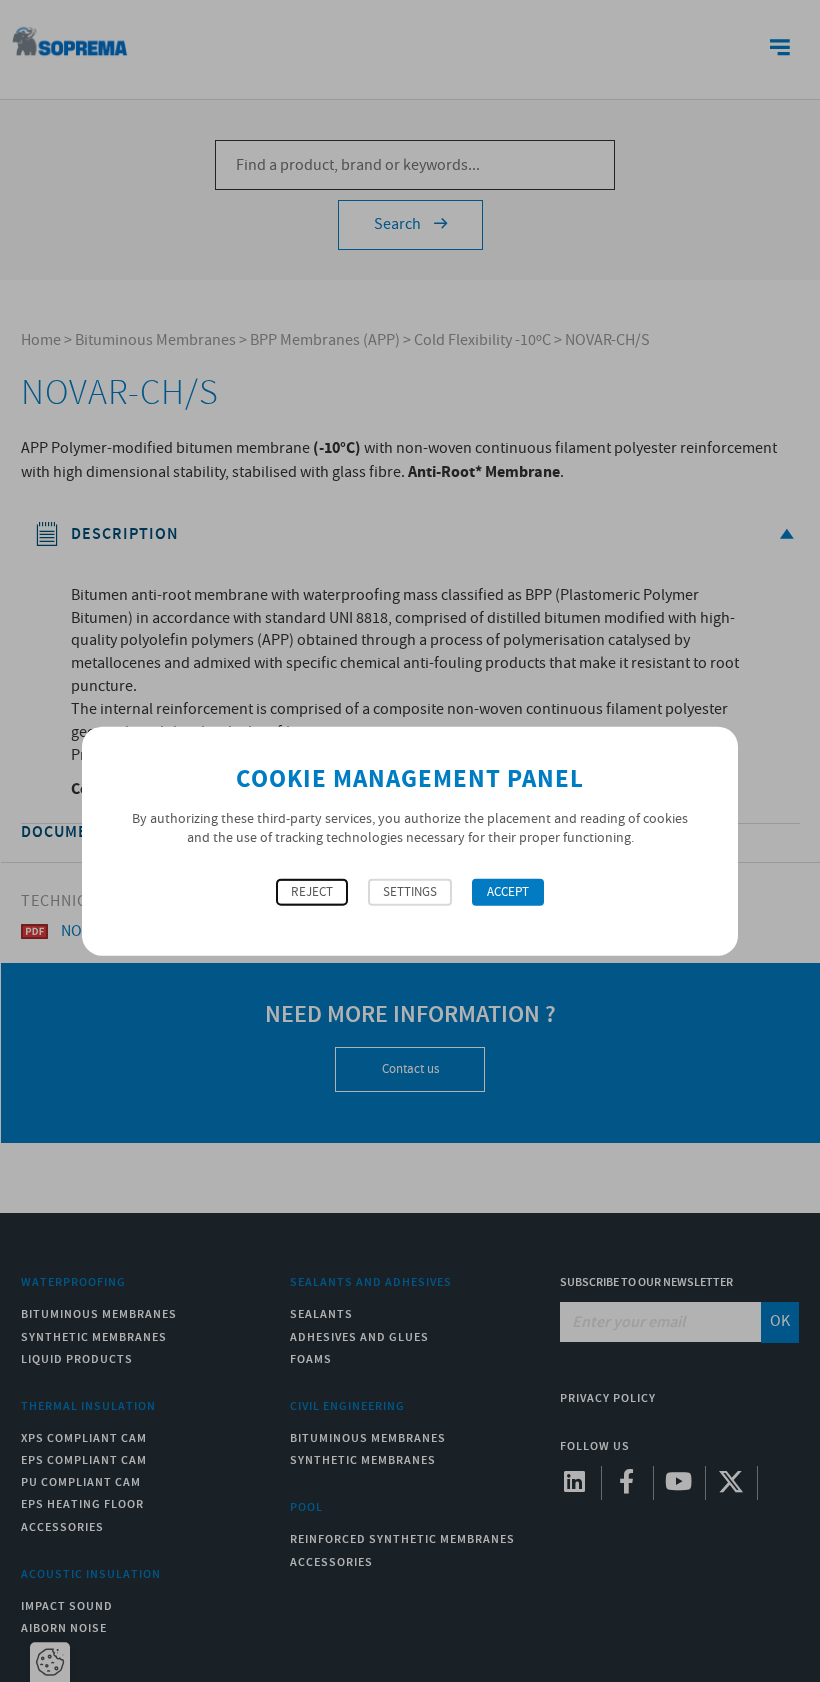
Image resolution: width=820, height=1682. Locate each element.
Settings (410, 891)
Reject (312, 891)
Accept (508, 891)
